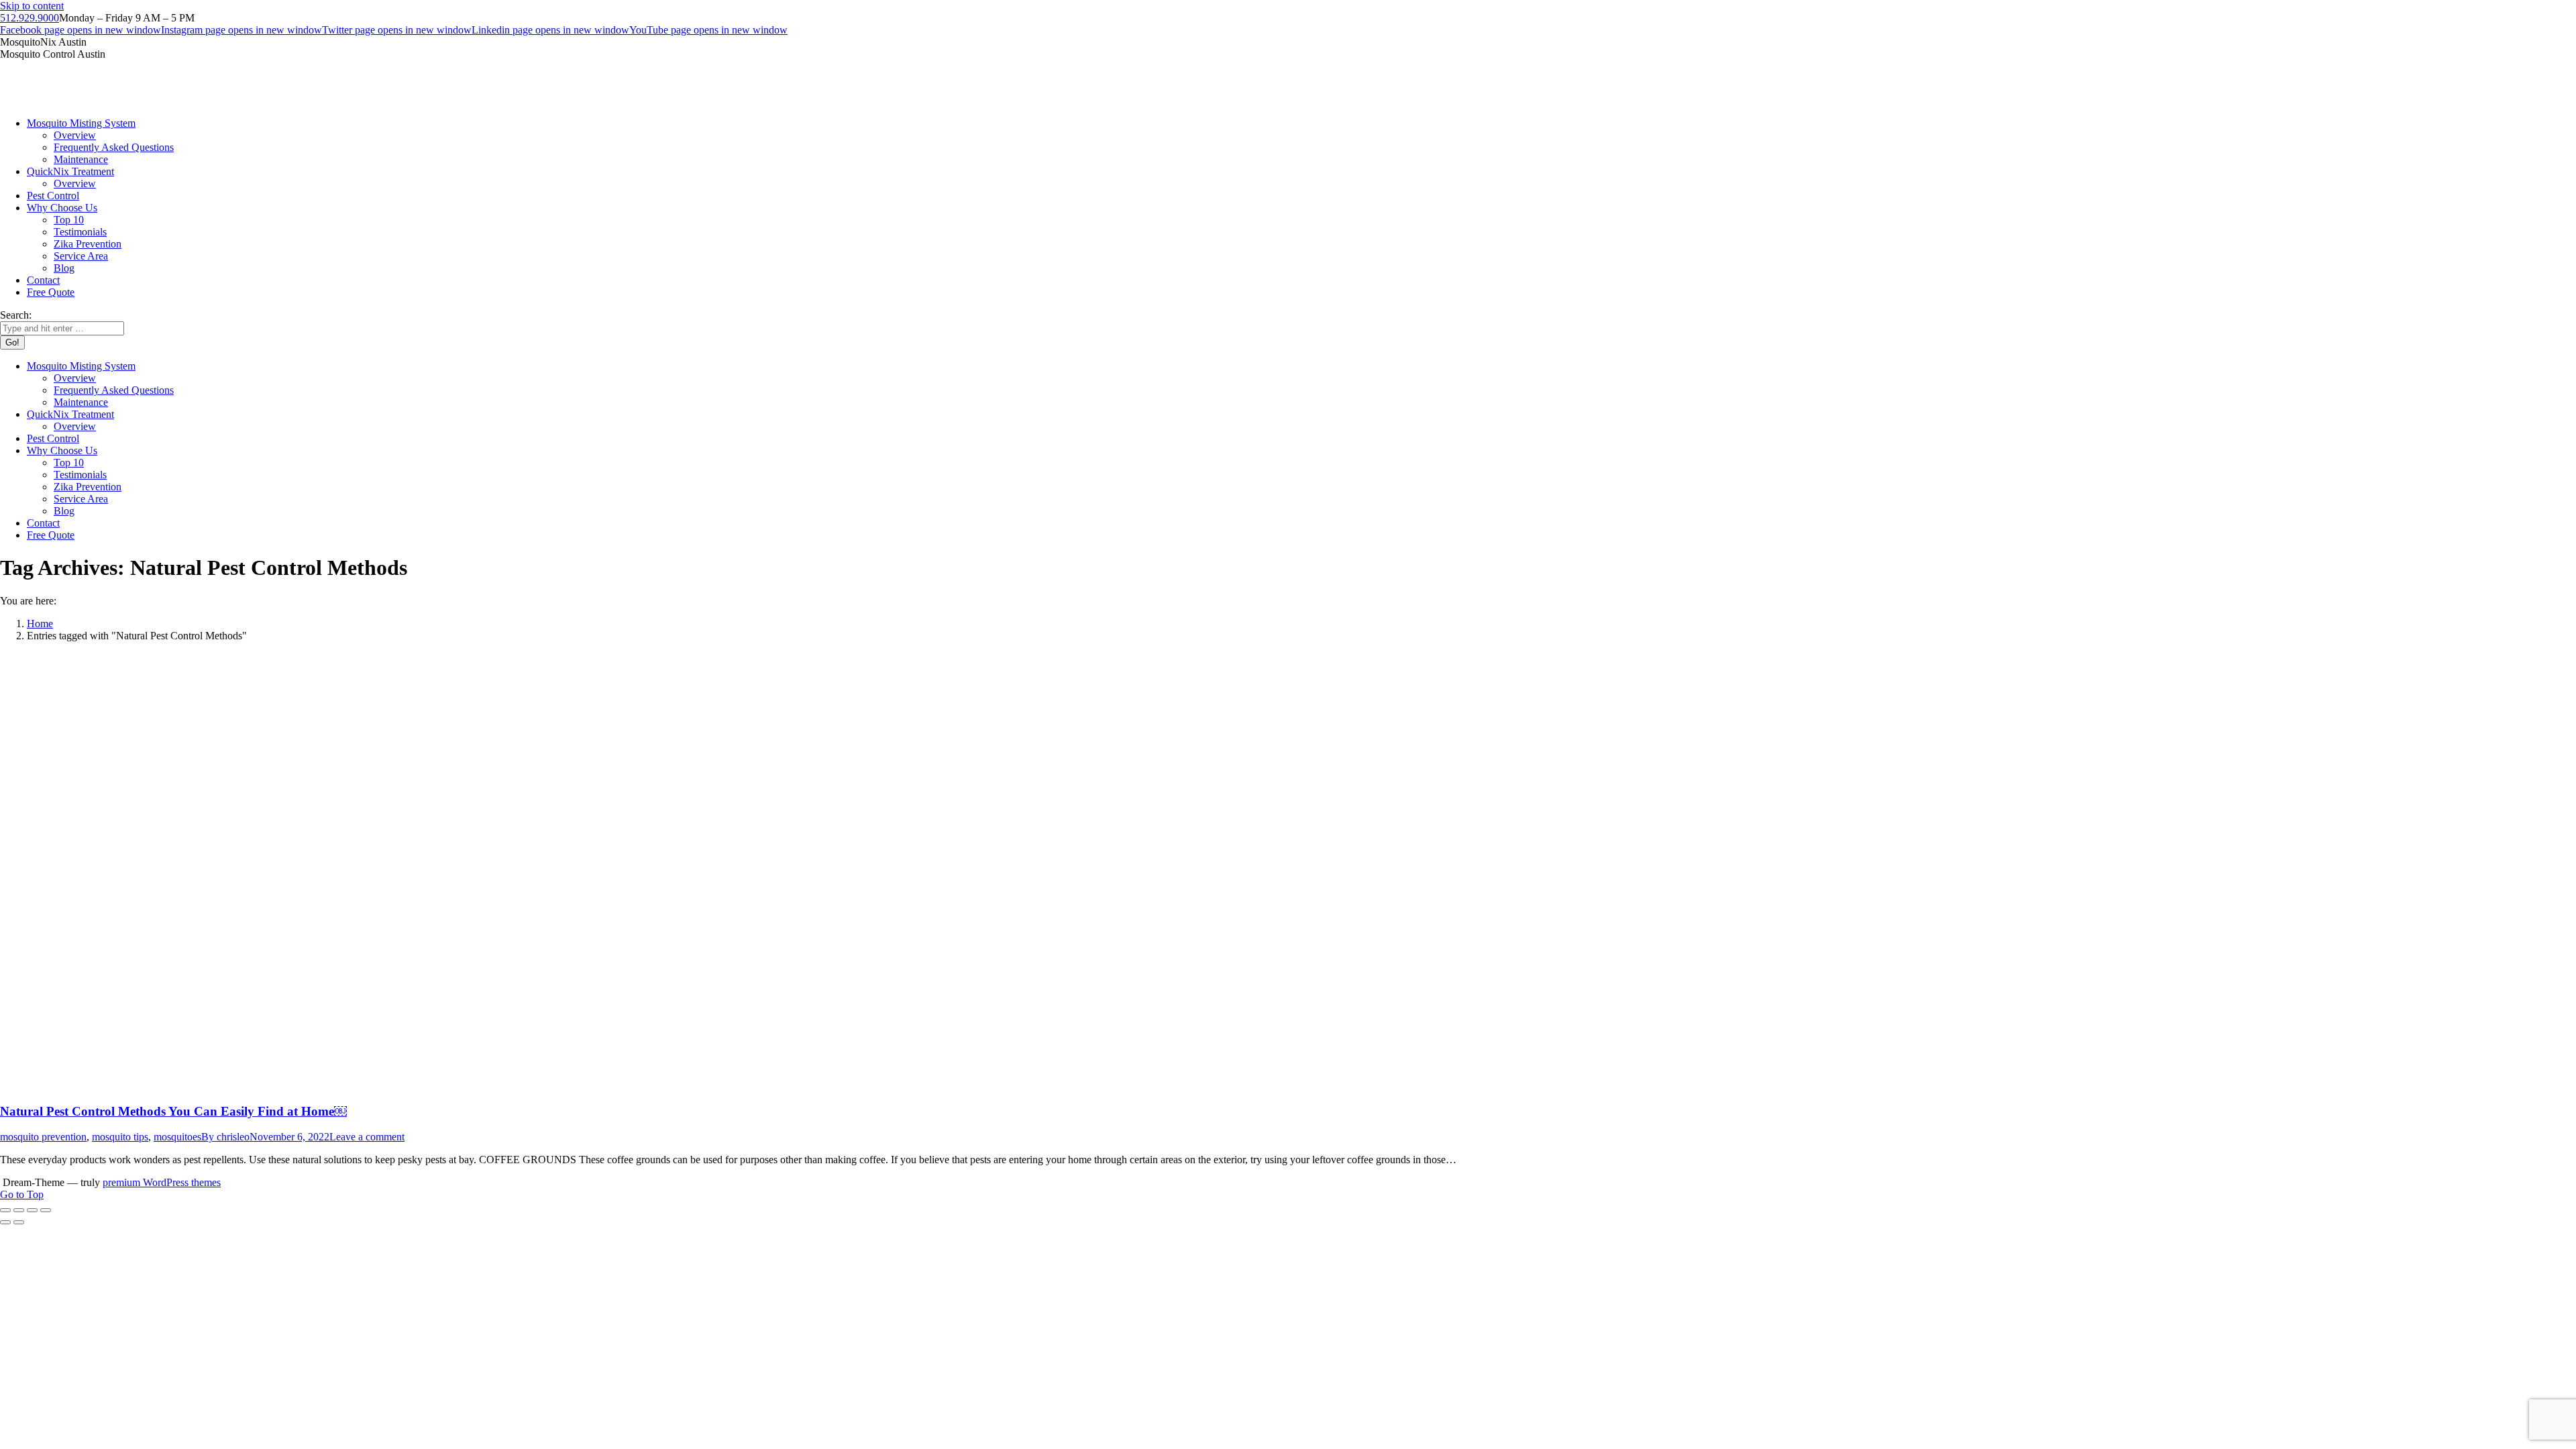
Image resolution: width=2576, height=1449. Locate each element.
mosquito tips (120, 1137)
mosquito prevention (43, 1137)
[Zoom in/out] (46, 1210)
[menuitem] (81, 123)
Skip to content (32, 6)
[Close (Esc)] (5, 1210)
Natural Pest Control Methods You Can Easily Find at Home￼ (173, 1111)
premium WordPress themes (162, 1182)
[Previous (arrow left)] (5, 1222)
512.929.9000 (30, 18)
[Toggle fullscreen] (32, 1210)
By (225, 1137)
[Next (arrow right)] (19, 1222)
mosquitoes (177, 1137)
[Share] (19, 1210)
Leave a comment (367, 1137)
